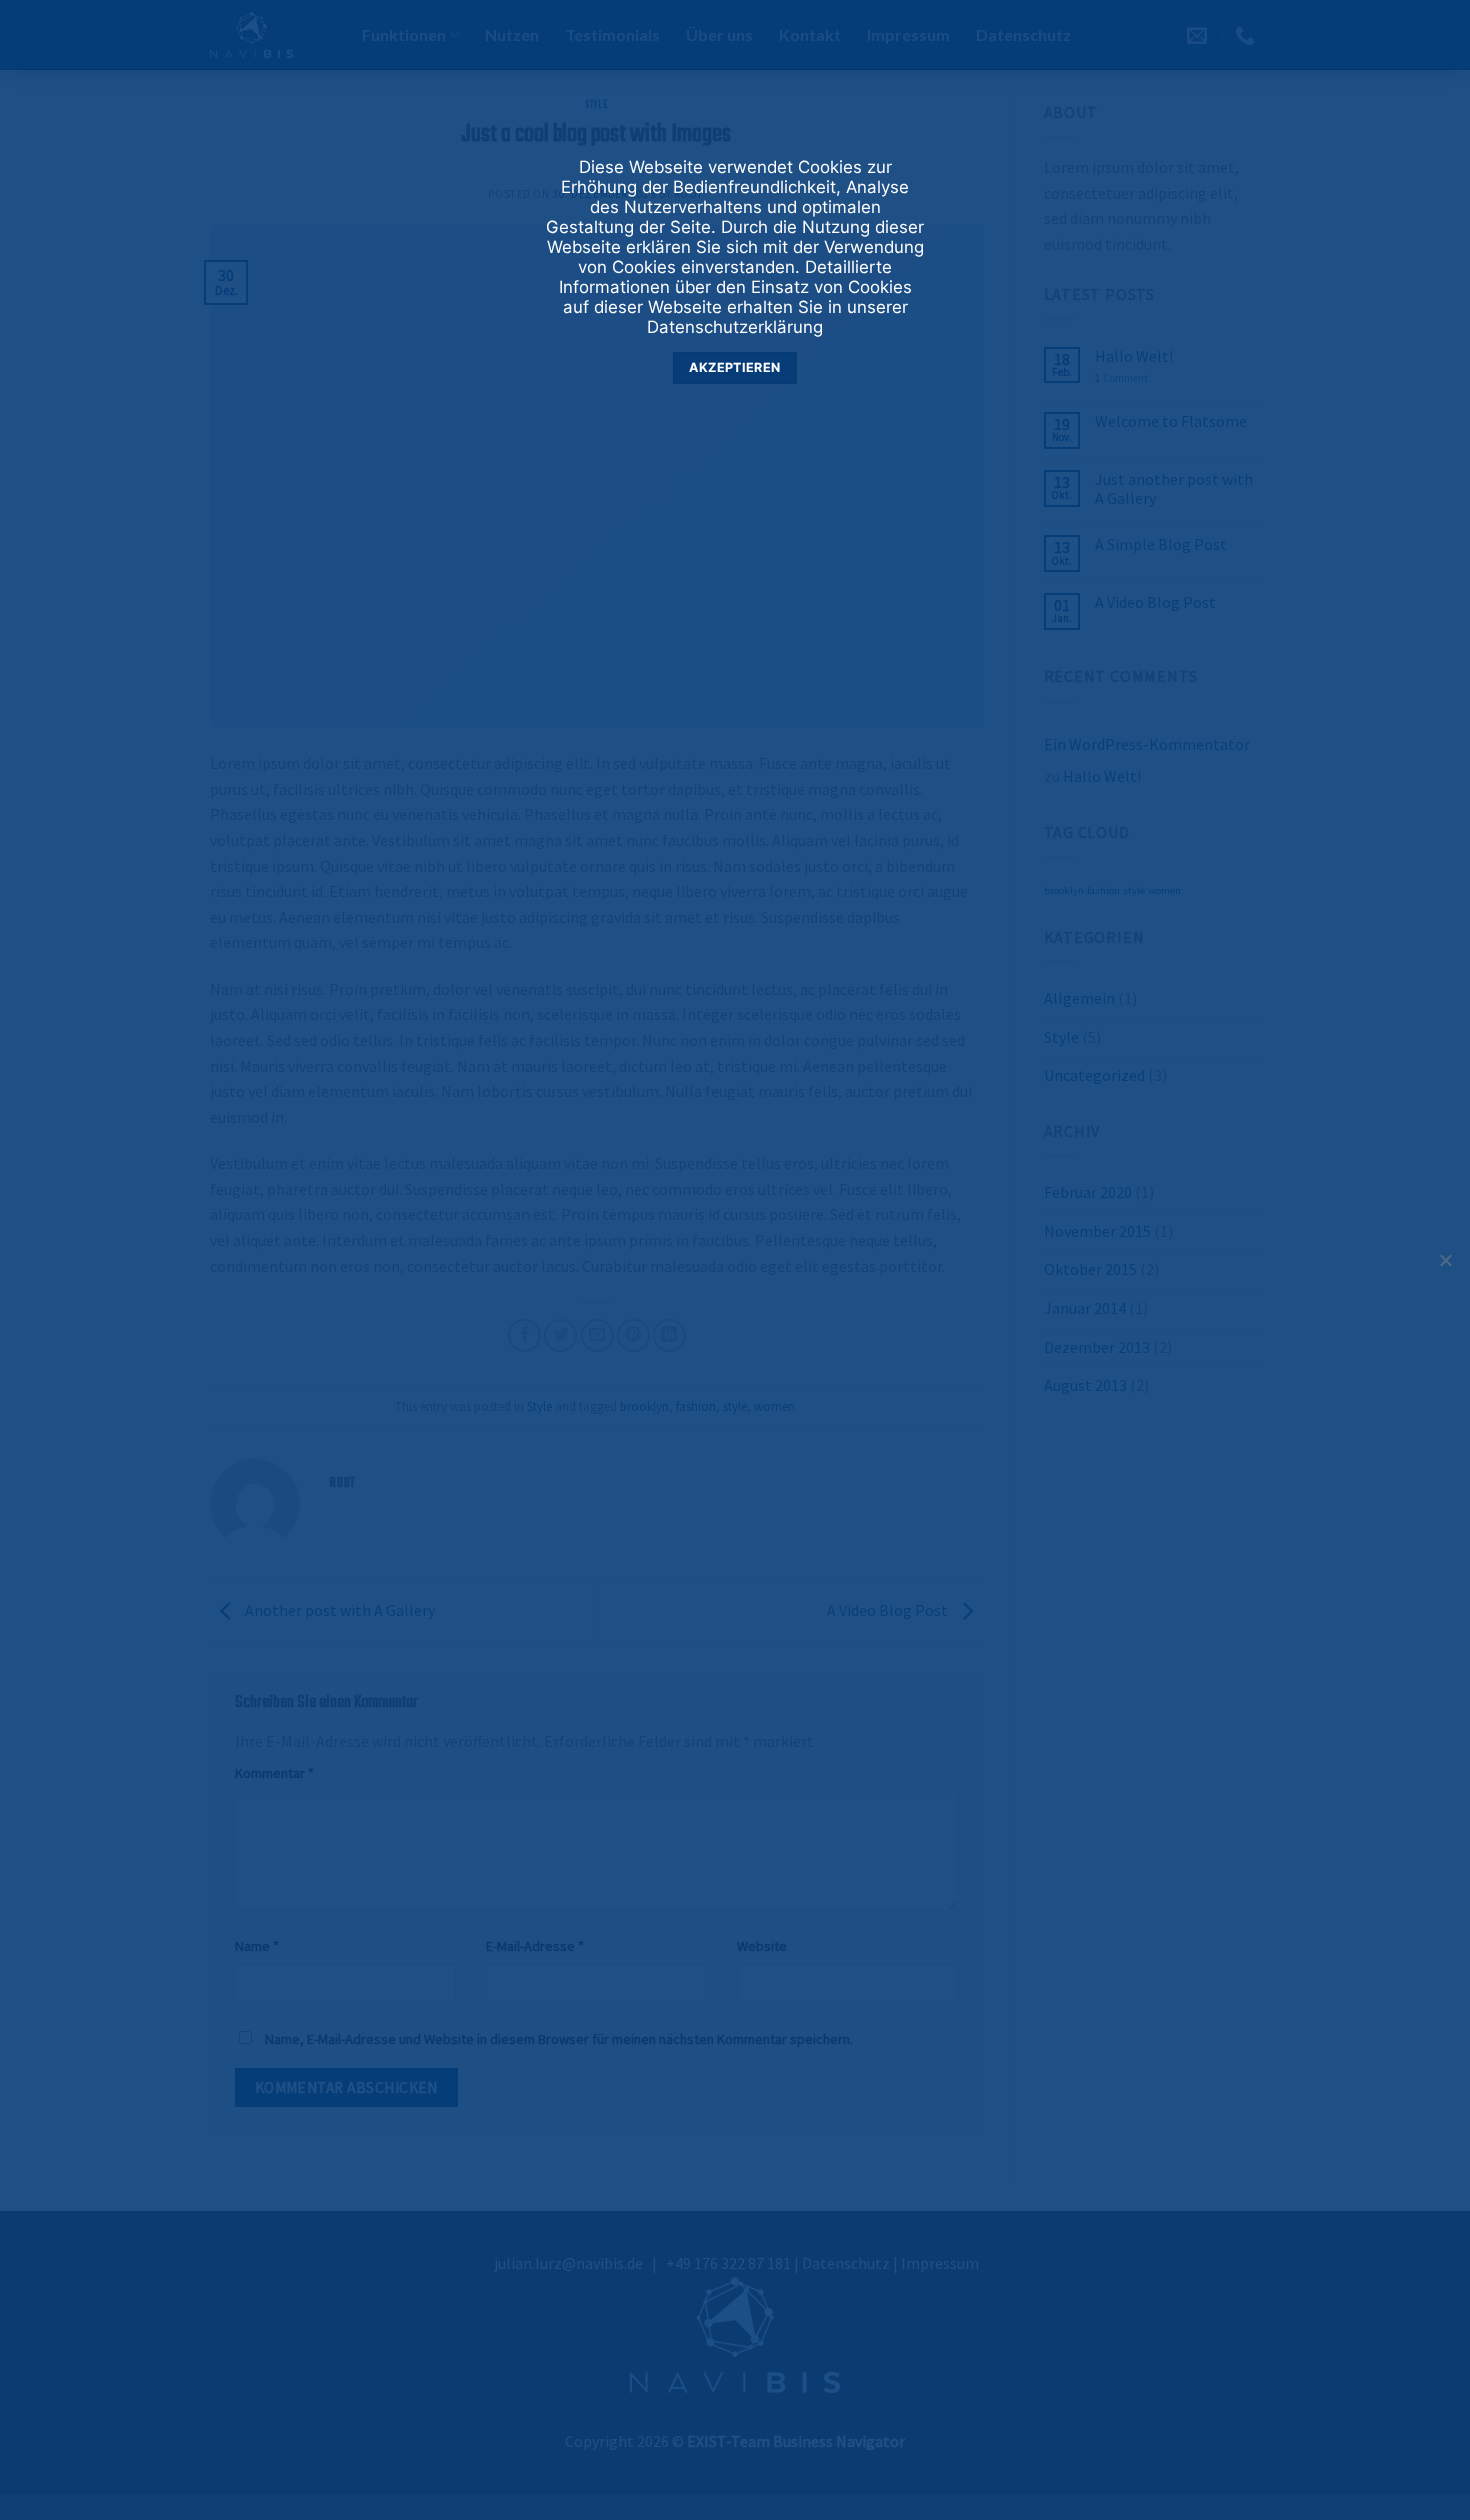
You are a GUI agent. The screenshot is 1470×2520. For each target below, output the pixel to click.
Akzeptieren (734, 367)
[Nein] (1445, 1266)
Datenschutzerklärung (735, 327)
